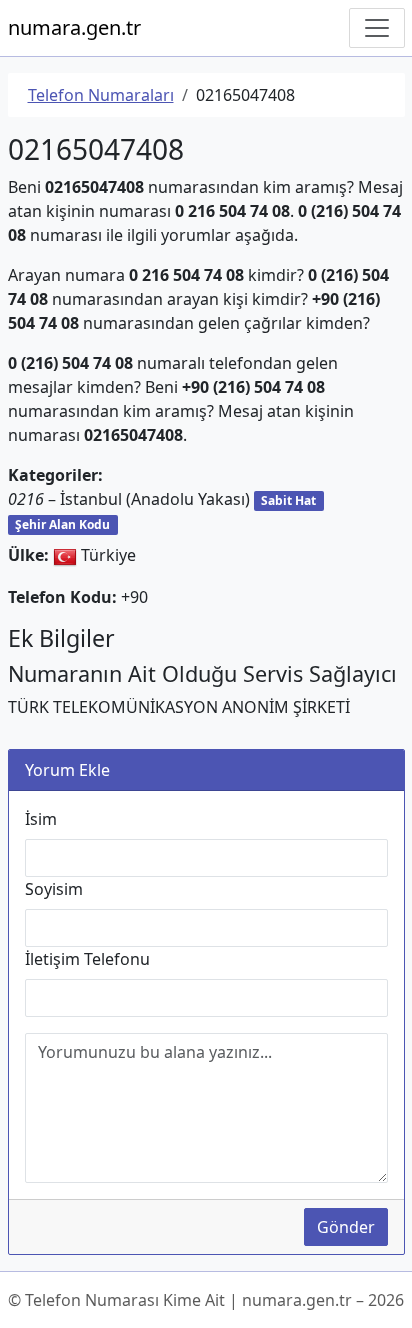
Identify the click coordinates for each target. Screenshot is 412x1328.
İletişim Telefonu (87, 959)
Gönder (346, 1227)
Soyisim (54, 889)
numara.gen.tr (74, 27)
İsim (41, 819)
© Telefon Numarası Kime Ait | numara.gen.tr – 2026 (206, 1300)
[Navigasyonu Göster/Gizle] (377, 28)
